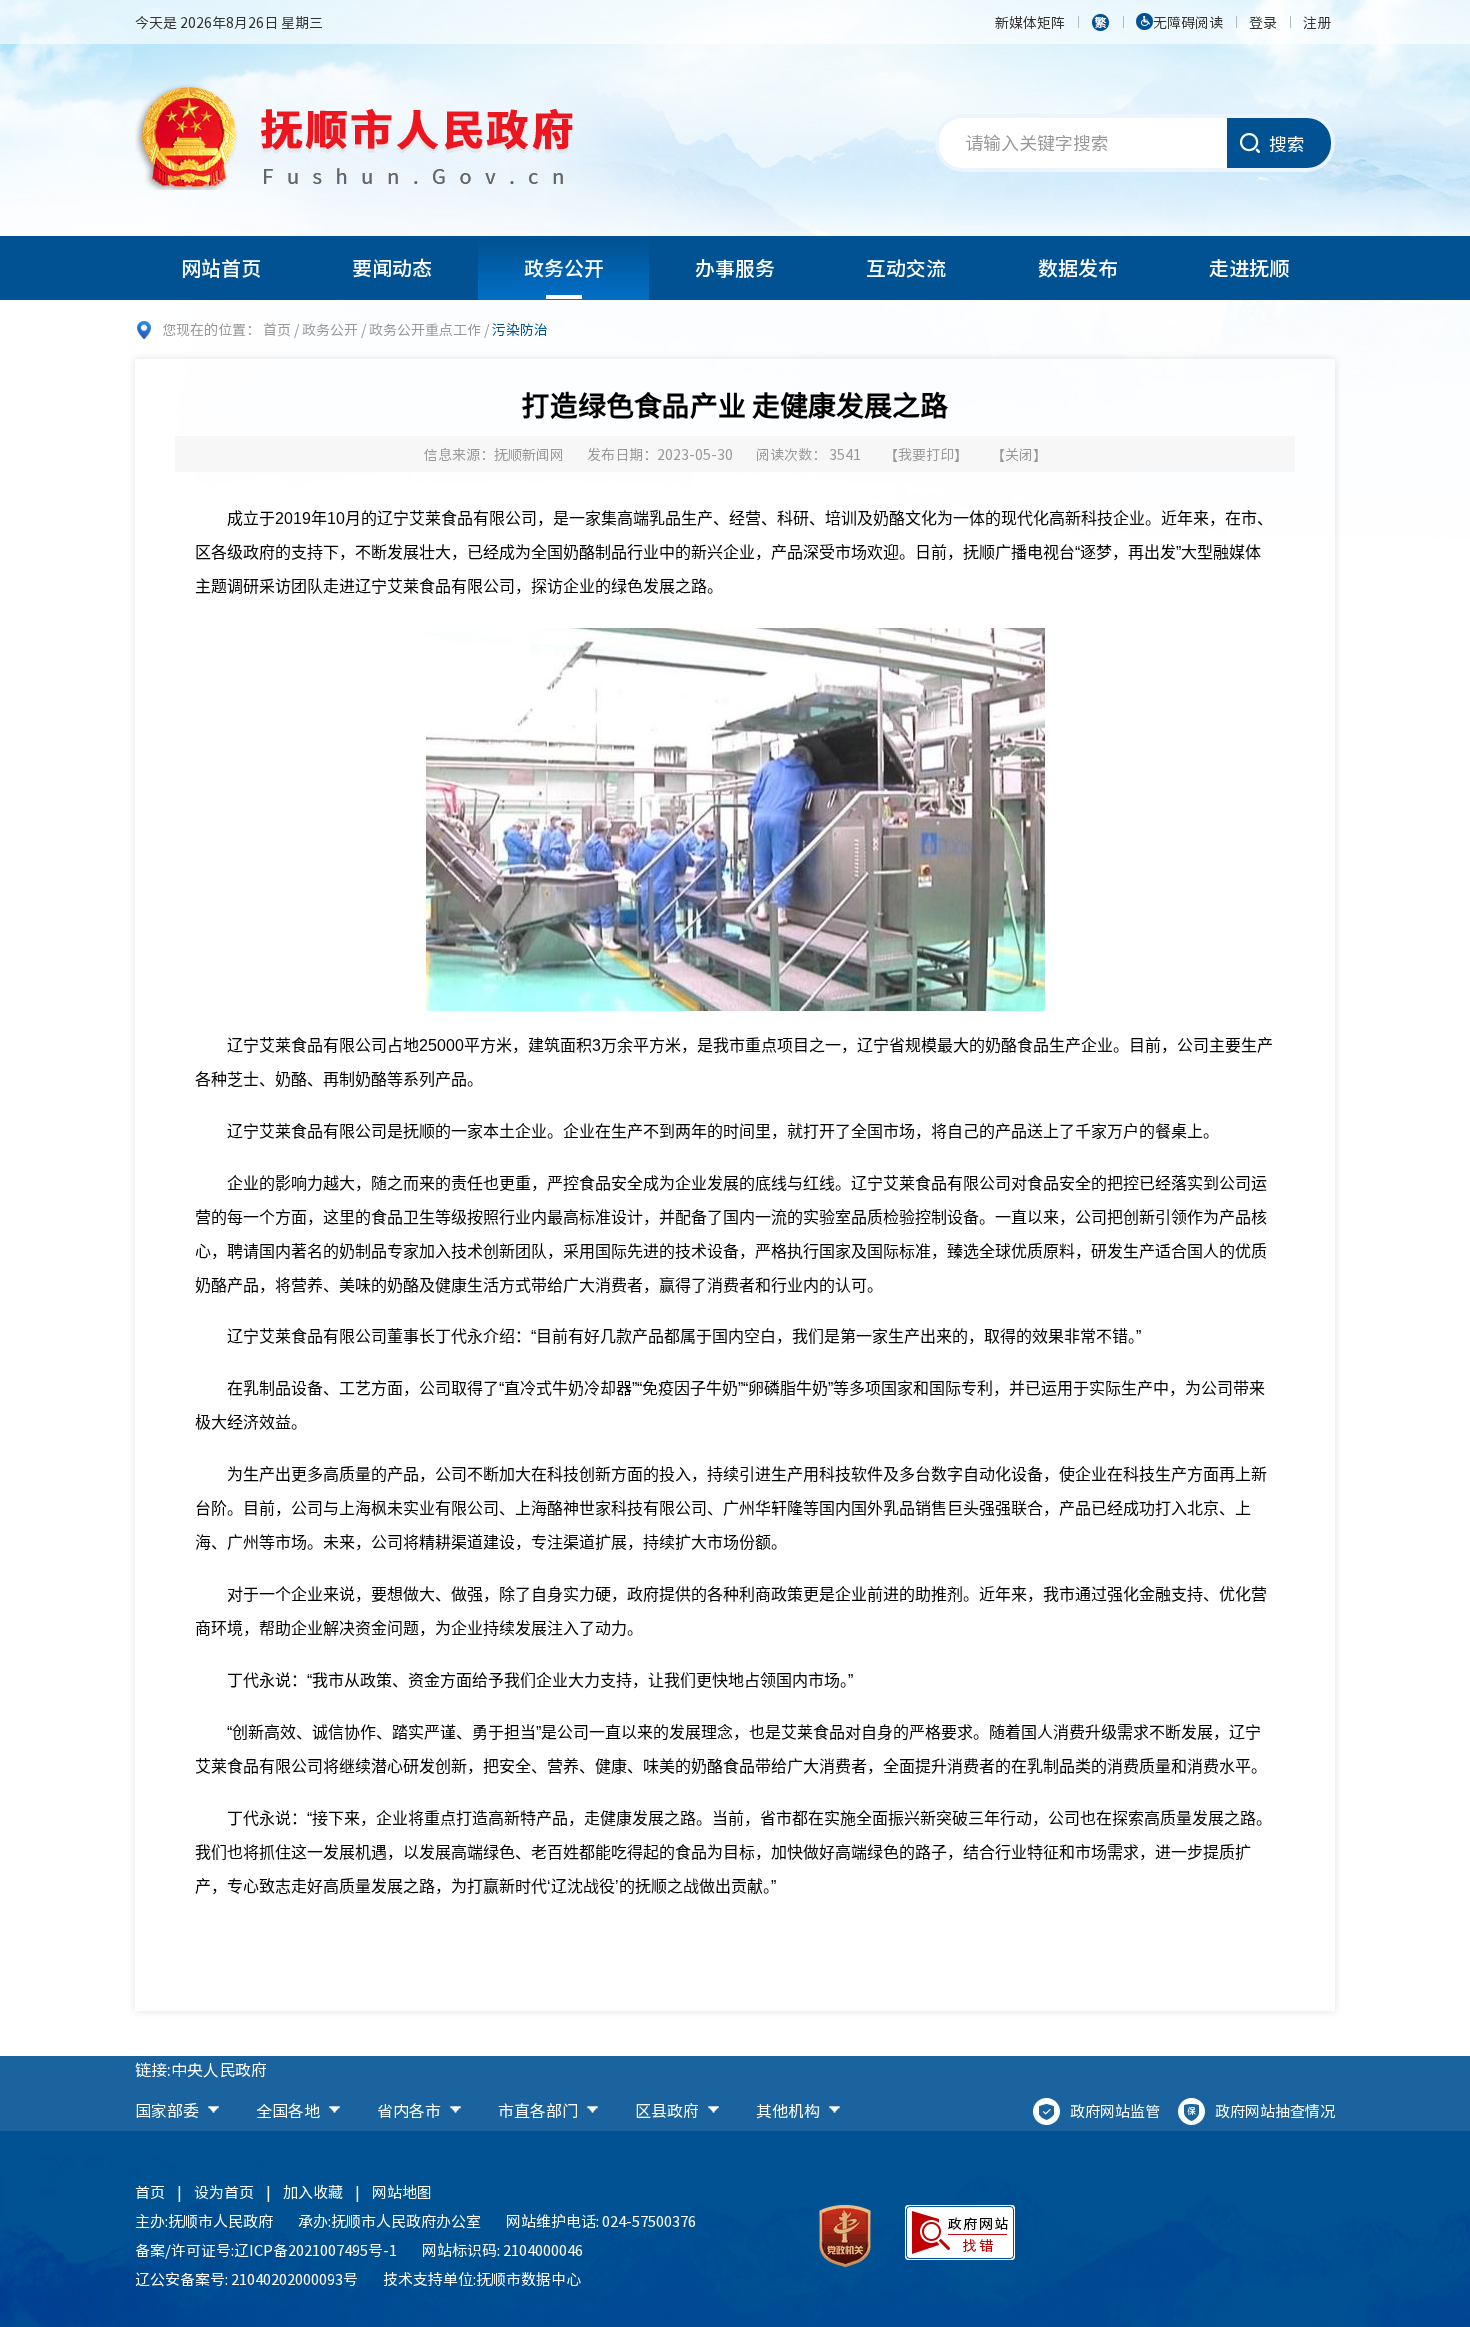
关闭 (1019, 454)
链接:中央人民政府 (201, 2069)
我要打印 (926, 454)
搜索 (1287, 143)
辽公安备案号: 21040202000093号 (246, 2279)
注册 (1317, 22)
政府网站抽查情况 (1275, 2111)
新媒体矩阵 (1030, 22)
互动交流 (906, 267)
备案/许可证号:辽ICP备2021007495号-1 (266, 2250)
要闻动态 (392, 267)
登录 (1263, 22)
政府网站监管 (1115, 2111)
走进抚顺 (1249, 267)
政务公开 (564, 267)
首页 (277, 329)
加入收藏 (313, 2192)
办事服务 (735, 267)
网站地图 (402, 2192)
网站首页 (221, 267)
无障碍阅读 (1188, 22)
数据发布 (1078, 267)
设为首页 (224, 2192)
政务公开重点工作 (425, 329)
